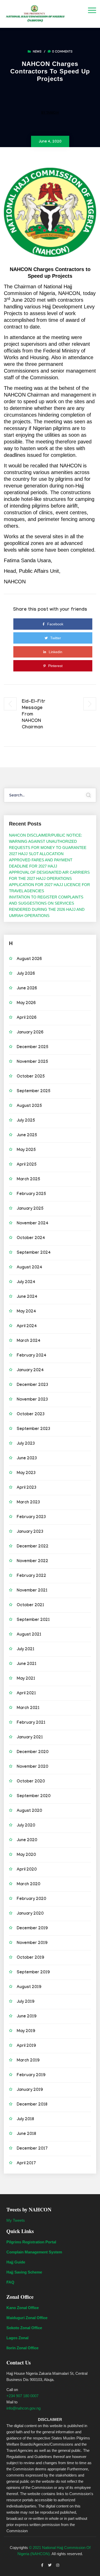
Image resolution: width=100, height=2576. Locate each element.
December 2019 (32, 1929)
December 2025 (33, 1047)
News (37, 52)
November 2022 (32, 1561)
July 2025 (26, 1121)
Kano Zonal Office (23, 2308)
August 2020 (29, 1811)
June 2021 (27, 1664)
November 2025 (32, 1062)
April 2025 (27, 1165)
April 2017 (26, 2164)
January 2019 (30, 2090)
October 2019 (30, 1958)
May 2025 (26, 1150)
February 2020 (31, 1899)
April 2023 (27, 1488)
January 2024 (30, 1371)
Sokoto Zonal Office (24, 2328)
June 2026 (27, 989)
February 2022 (31, 1576)
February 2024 (32, 1356)
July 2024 (26, 1282)
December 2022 (33, 1547)
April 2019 (26, 2046)
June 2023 (27, 1459)
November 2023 (32, 1400)
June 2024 (27, 1297)
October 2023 (31, 1415)
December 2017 (32, 2149)
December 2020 (33, 1752)
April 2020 (27, 1870)
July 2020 (26, 1826)
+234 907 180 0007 (22, 2396)
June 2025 (27, 1136)
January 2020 (30, 1914)
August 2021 (29, 1635)
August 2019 (29, 1987)
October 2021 (30, 1606)
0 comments (62, 52)
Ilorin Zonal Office (22, 2348)
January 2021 (30, 1738)
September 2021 (33, 1620)
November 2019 (32, 1943)
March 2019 (28, 2061)
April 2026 (27, 1018)
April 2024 (27, 1327)
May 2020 (26, 1855)
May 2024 (26, 1312)
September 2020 (34, 1796)
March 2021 (28, 1708)
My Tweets (16, 2220)
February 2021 (31, 1723)
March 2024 (29, 1341)
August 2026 (29, 959)
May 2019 (26, 2031)
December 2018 (32, 2105)
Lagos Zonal (17, 2338)
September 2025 (34, 1092)
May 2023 (26, 1473)
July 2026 (26, 974)
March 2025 (28, 1180)
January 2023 (30, 1532)
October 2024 (31, 1238)
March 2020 (28, 1885)
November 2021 (32, 1591)
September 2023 (33, 1429)
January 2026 (30, 1033)
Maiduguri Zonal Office (27, 2318)
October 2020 (31, 1782)
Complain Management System (34, 2252)
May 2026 (26, 1003)
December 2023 (32, 1385)
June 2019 (27, 2017)
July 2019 (26, 2002)
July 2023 (26, 1444)
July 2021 (26, 1650)
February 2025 (31, 1194)
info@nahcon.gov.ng (23, 2408)
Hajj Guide (16, 2262)
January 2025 (30, 1209)
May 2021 (26, 1679)
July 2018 (25, 2120)
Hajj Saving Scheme (24, 2272)
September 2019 (33, 1973)
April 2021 (26, 1694)
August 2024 (29, 1268)
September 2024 (34, 1253)
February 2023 (31, 1517)
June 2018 (26, 2134)
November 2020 (32, 1767)
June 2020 (27, 1841)
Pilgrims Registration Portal (31, 2242)
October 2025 (31, 1077)
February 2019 (31, 2076)
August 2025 (29, 1106)
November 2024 (33, 1224)
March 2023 (28, 1503)
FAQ (10, 2282)
